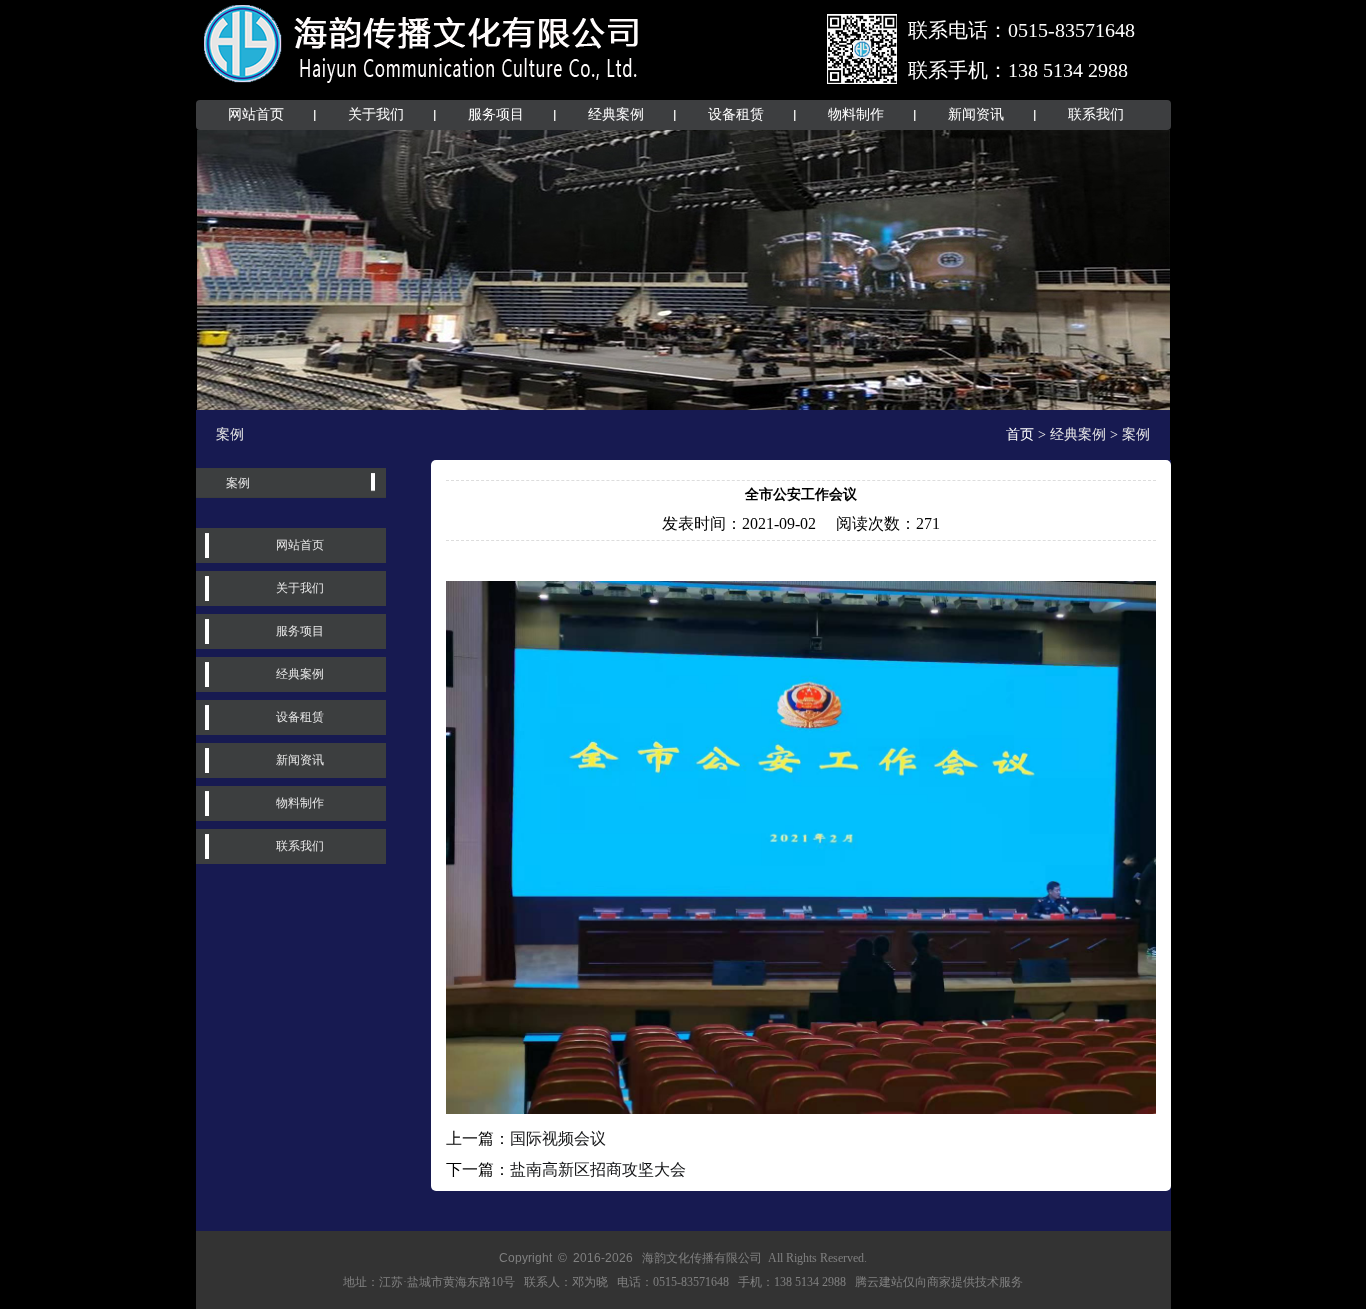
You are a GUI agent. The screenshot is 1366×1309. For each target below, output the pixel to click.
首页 (1020, 434)
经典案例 (616, 114)
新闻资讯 (976, 114)
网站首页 (256, 114)
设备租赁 (736, 114)
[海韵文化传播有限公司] (423, 87)
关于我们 (376, 114)
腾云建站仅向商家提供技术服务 (939, 1282)
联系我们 (1096, 114)
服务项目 (496, 114)
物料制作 (856, 114)
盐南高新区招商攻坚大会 (598, 1169)
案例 (238, 483)
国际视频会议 (558, 1138)
